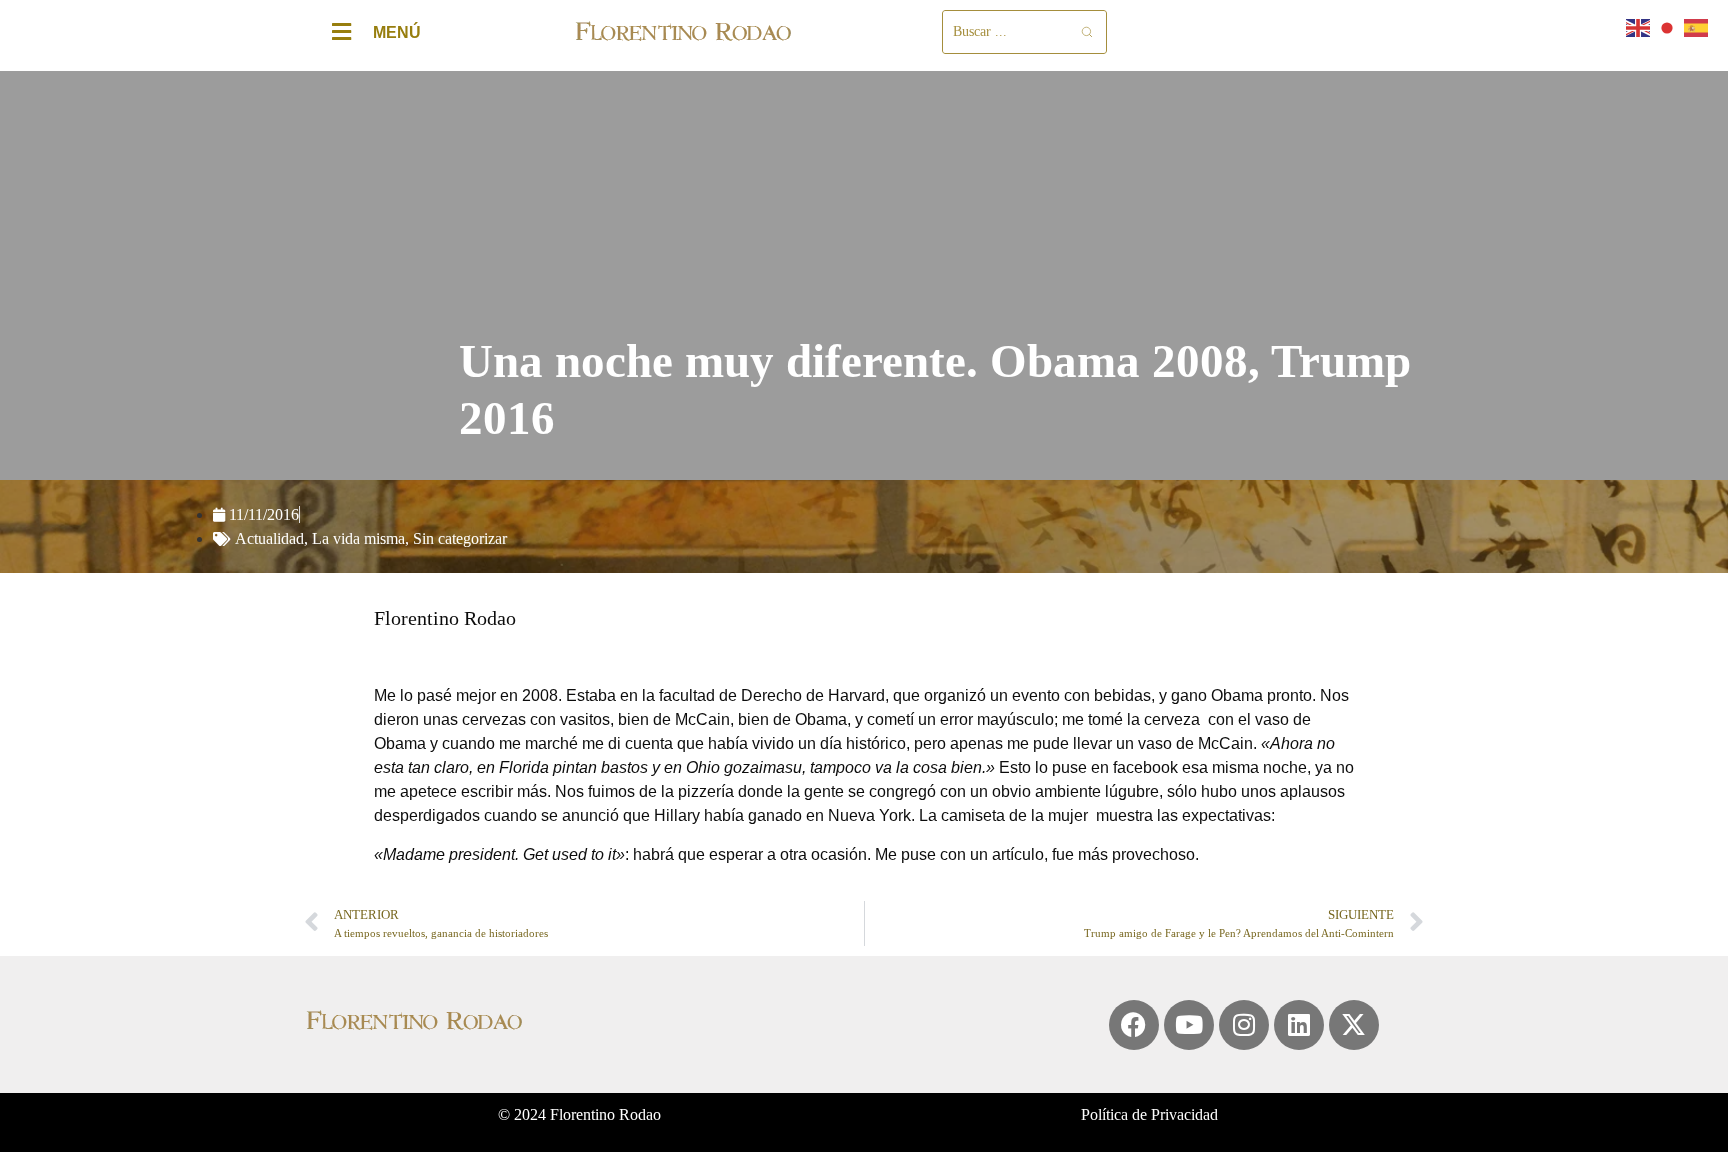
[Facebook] (1134, 1025)
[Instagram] (1244, 1025)
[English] (1639, 26)
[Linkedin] (1299, 1025)
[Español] (1697, 26)
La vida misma (358, 538)
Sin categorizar (460, 538)
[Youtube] (1189, 1025)
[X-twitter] (1354, 1025)
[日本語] (1668, 26)
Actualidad (269, 538)
